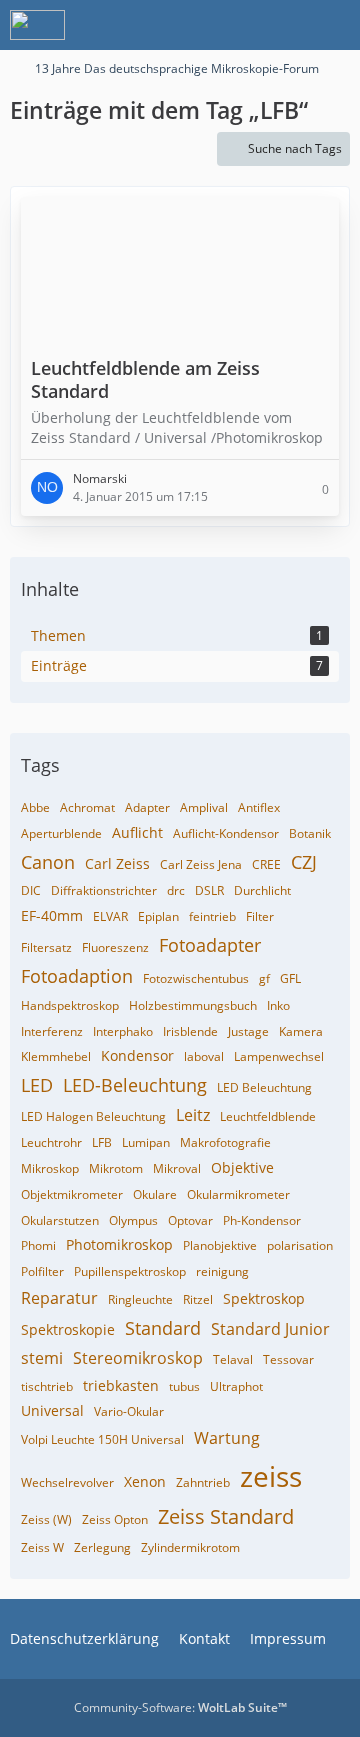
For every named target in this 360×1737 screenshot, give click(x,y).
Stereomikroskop (138, 1358)
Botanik (310, 833)
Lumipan (146, 1142)
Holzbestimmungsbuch (193, 1005)
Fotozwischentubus (196, 978)
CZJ (304, 862)
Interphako (123, 1031)
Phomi (38, 1245)
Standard (163, 1328)
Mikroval (177, 1168)
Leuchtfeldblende (268, 1116)
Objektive (242, 1167)
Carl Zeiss (117, 863)
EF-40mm (52, 915)
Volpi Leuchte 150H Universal (102, 1439)
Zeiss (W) (46, 1519)
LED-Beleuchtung (135, 1085)
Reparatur (59, 1298)
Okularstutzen (60, 1220)
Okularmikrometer (238, 1194)
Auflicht (137, 832)
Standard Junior (270, 1329)
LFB (102, 1142)
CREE (266, 864)
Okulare (155, 1194)
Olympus (133, 1220)
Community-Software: (180, 1707)
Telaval (233, 1359)
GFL (290, 978)
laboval (204, 1056)
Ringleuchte (140, 1299)
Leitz (193, 1115)
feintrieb (212, 916)
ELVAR (110, 916)
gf (264, 978)
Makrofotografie (225, 1142)
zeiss (271, 1476)
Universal (52, 1410)
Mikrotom (116, 1168)
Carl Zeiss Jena (201, 864)
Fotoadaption (77, 976)
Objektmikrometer (72, 1194)
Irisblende (190, 1031)
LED (37, 1085)
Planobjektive (220, 1245)
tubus (184, 1386)
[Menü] (334, 25)
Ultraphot (236, 1386)
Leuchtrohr (51, 1142)
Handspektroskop (70, 1005)
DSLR (209, 890)
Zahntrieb (203, 1482)
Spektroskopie (68, 1329)
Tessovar (288, 1359)
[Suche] (234, 25)
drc (176, 890)
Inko (278, 1005)
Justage (248, 1031)
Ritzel (198, 1299)
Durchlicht (262, 890)
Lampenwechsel (279, 1056)
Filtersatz (46, 947)
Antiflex (259, 807)
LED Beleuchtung (264, 1087)
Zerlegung (102, 1547)
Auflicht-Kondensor (226, 833)
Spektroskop (264, 1298)
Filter (260, 916)
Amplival (204, 807)
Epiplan (158, 916)
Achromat (87, 807)
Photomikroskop (119, 1244)
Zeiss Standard (226, 1516)
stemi (42, 1358)
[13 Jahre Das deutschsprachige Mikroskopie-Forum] (37, 25)
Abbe (35, 807)
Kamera (301, 1031)
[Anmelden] (284, 25)
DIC (31, 890)
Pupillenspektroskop (130, 1271)
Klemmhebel (56, 1056)
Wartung (227, 1438)
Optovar (190, 1220)
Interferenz (52, 1031)
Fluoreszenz (115, 947)
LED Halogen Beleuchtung (93, 1116)
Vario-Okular (129, 1411)
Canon (48, 862)
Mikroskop (50, 1168)
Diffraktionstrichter (104, 890)
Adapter (147, 807)
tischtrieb (47, 1386)
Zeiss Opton (115, 1519)
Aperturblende (61, 833)
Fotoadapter (210, 945)
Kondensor (137, 1055)
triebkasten (121, 1385)
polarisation (300, 1245)
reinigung (222, 1271)
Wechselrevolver (67, 1482)
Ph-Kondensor (262, 1220)
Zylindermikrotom (190, 1547)
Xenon (145, 1481)
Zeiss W (42, 1547)
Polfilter (42, 1271)
